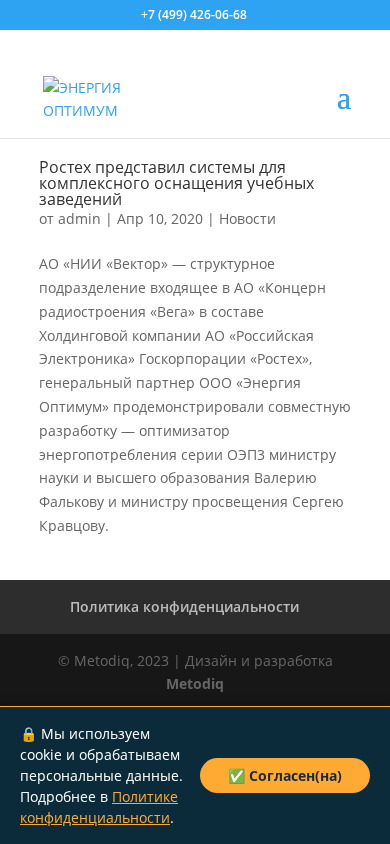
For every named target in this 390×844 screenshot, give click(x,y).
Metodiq (195, 683)
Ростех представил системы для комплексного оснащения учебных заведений (176, 183)
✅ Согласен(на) (285, 775)
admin (79, 218)
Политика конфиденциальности (184, 606)
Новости (247, 218)
